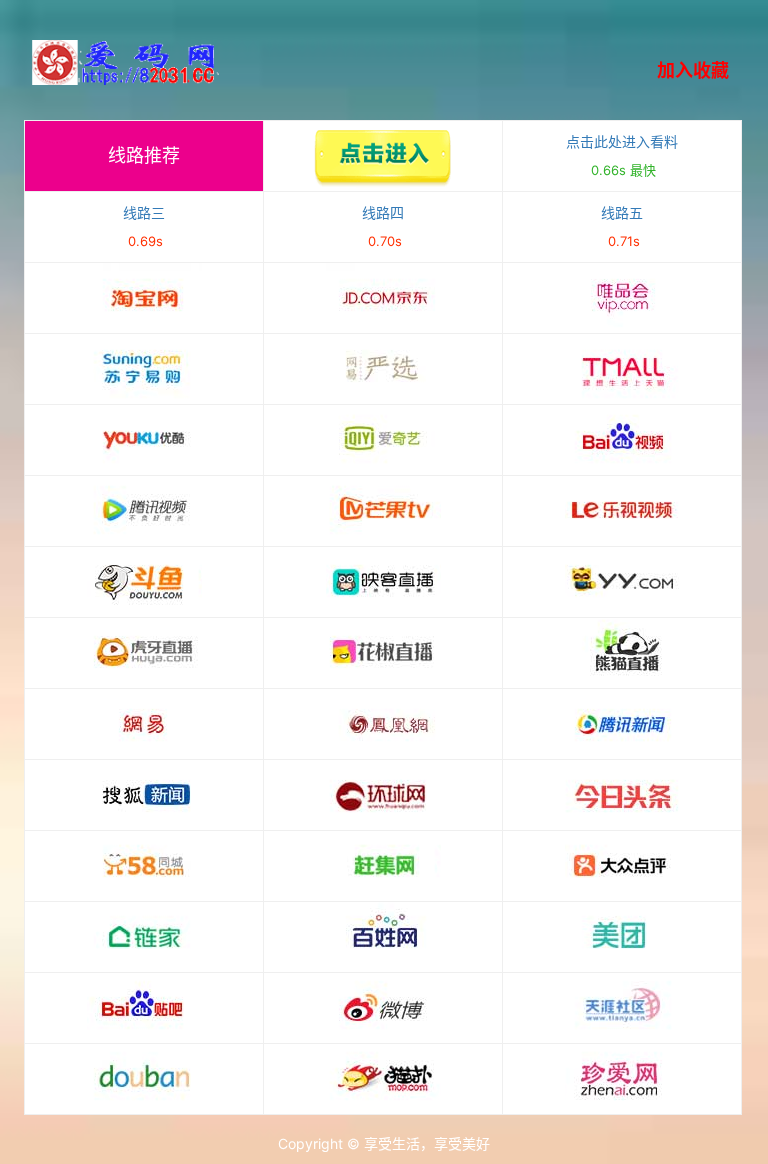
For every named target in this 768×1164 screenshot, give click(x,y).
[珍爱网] (622, 1079)
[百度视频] (622, 440)
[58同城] (144, 866)
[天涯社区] (622, 1008)
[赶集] (383, 866)
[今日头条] (622, 795)
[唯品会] (622, 298)
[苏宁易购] (144, 369)
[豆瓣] (144, 1079)
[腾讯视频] (144, 511)
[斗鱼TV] (144, 582)
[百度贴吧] (144, 1008)
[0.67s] (383, 156)
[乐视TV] (622, 511)
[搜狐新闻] (144, 795)
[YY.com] (622, 582)
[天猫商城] (622, 369)
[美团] (622, 937)
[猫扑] (383, 1079)
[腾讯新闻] (622, 724)
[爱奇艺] (383, 440)
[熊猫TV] (622, 653)
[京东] (383, 298)
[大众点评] (622, 866)
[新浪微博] (383, 1008)
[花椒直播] (383, 653)
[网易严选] (383, 369)
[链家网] (144, 937)
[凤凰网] (383, 724)
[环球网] (383, 795)
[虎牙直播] (144, 653)
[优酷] (144, 440)
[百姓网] (383, 937)
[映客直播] (383, 582)
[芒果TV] (383, 511)
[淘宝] (144, 298)
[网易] (144, 724)
